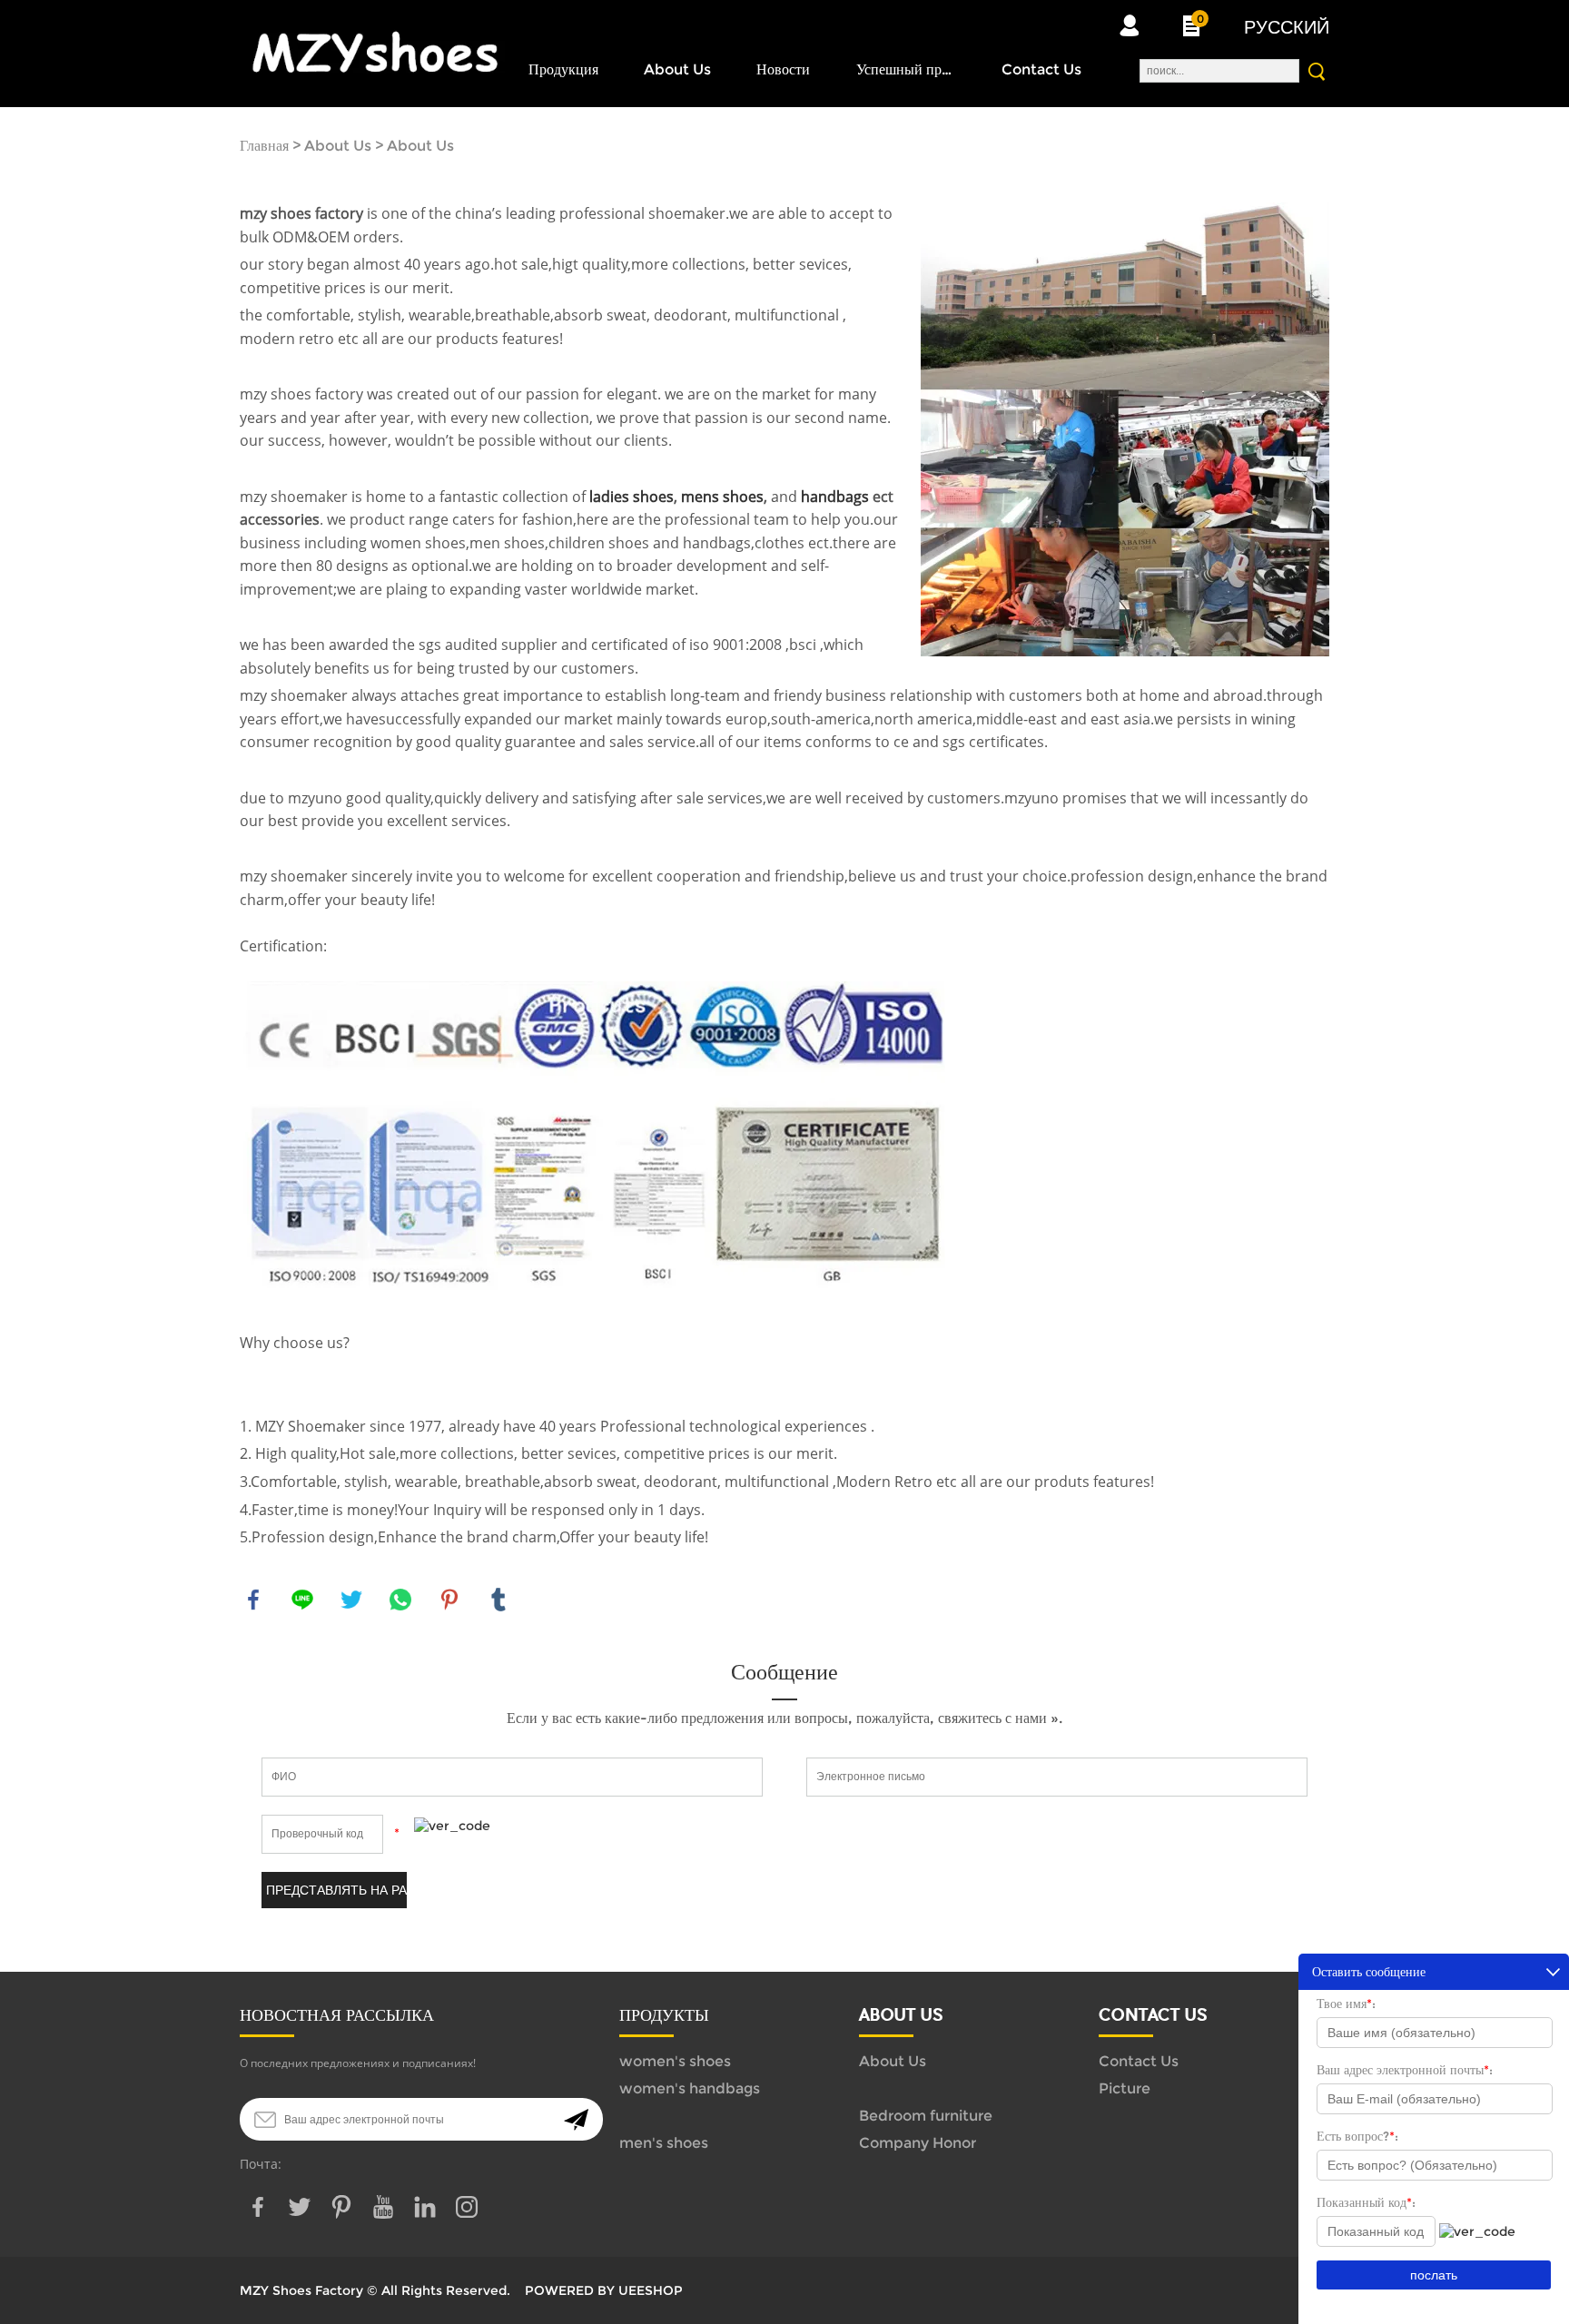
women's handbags (690, 2088)
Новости (783, 69)
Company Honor (918, 2143)
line (302, 1600)
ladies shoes (632, 497)
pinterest (449, 1600)
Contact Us (1041, 69)
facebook (253, 1600)
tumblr (498, 1600)
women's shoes (675, 2061)
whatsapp (400, 1600)
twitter (351, 1600)
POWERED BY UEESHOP (604, 2290)
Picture (1125, 2088)
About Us (677, 69)
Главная (264, 146)
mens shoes (722, 497)
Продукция (563, 69)
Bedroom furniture (926, 2116)
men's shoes (664, 2143)
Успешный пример (906, 69)
